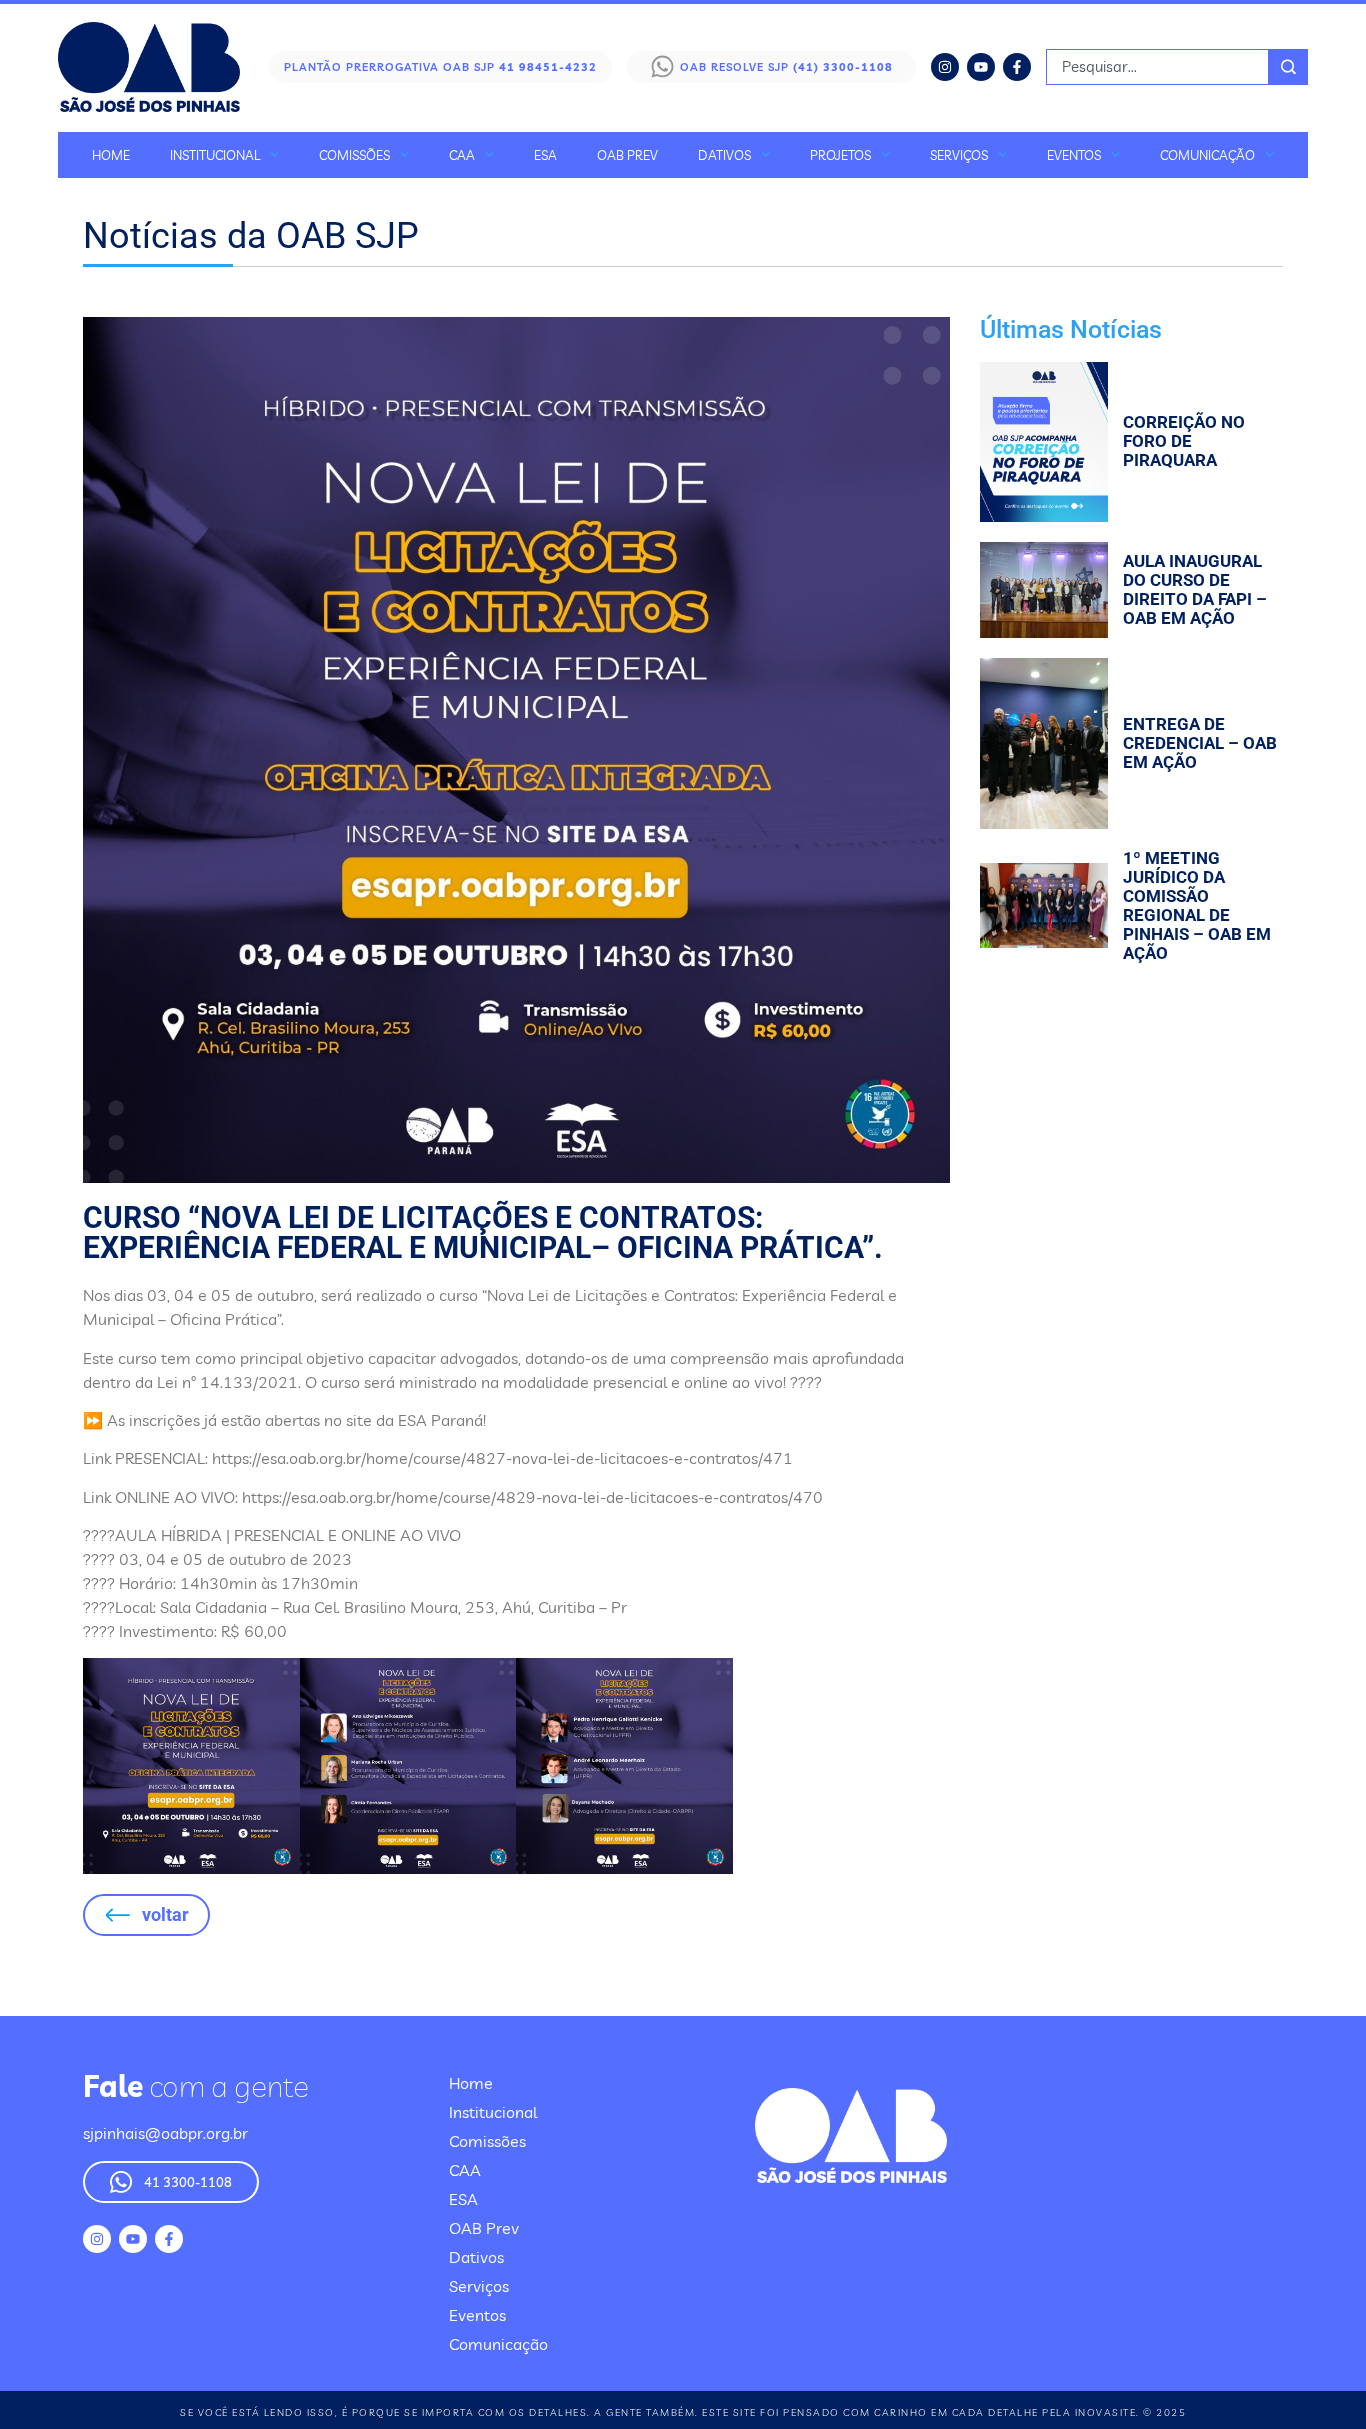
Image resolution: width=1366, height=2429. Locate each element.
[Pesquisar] (1288, 67)
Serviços (959, 155)
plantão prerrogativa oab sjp (440, 67)
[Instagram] (945, 67)
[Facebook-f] (1017, 67)
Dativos (724, 155)
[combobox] (1157, 67)
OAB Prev (627, 155)
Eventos (1074, 155)
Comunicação (1207, 155)
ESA (545, 155)
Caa (462, 155)
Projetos (840, 155)
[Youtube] (981, 67)
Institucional (215, 155)
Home (111, 155)
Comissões (354, 155)
